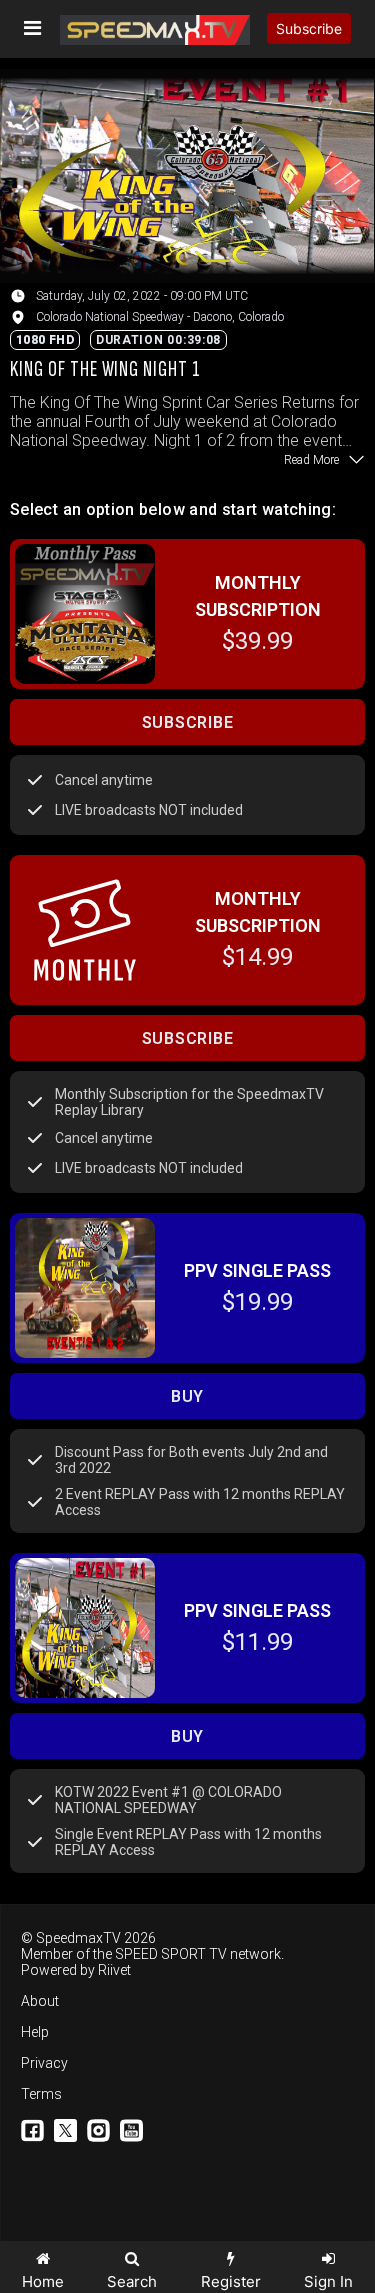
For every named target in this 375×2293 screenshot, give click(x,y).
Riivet (114, 1970)
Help (35, 2032)
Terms (41, 2094)
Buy (187, 1396)
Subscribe (309, 28)
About (40, 2001)
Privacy (44, 2063)
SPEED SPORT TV (171, 1954)
